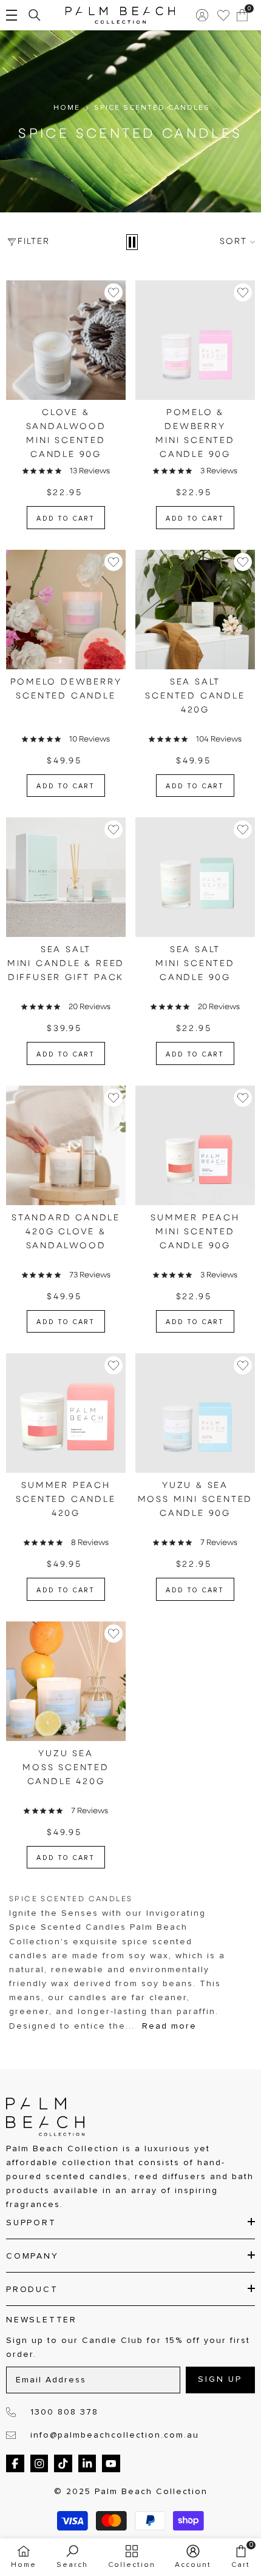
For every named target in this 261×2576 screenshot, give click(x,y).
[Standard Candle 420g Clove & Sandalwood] (66, 1145)
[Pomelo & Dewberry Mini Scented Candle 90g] (195, 340)
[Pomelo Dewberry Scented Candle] (66, 610)
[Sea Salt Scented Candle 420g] (195, 610)
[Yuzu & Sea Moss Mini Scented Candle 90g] (195, 1413)
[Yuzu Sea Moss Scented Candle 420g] (66, 1681)
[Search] (35, 15)
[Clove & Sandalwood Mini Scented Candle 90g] (66, 340)
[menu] (12, 15)
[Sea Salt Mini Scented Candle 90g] (195, 877)
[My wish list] (223, 15)
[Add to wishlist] (114, 292)
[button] (132, 242)
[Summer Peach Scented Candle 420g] (66, 1413)
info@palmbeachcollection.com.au (115, 2435)
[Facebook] (15, 2464)
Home (67, 108)
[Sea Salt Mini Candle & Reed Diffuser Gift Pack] (66, 877)
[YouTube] (111, 2464)
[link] (72, 2557)
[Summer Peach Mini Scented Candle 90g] (195, 1145)
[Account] (202, 15)
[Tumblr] (87, 2464)
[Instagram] (39, 2464)
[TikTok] (63, 2464)
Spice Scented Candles (152, 108)
